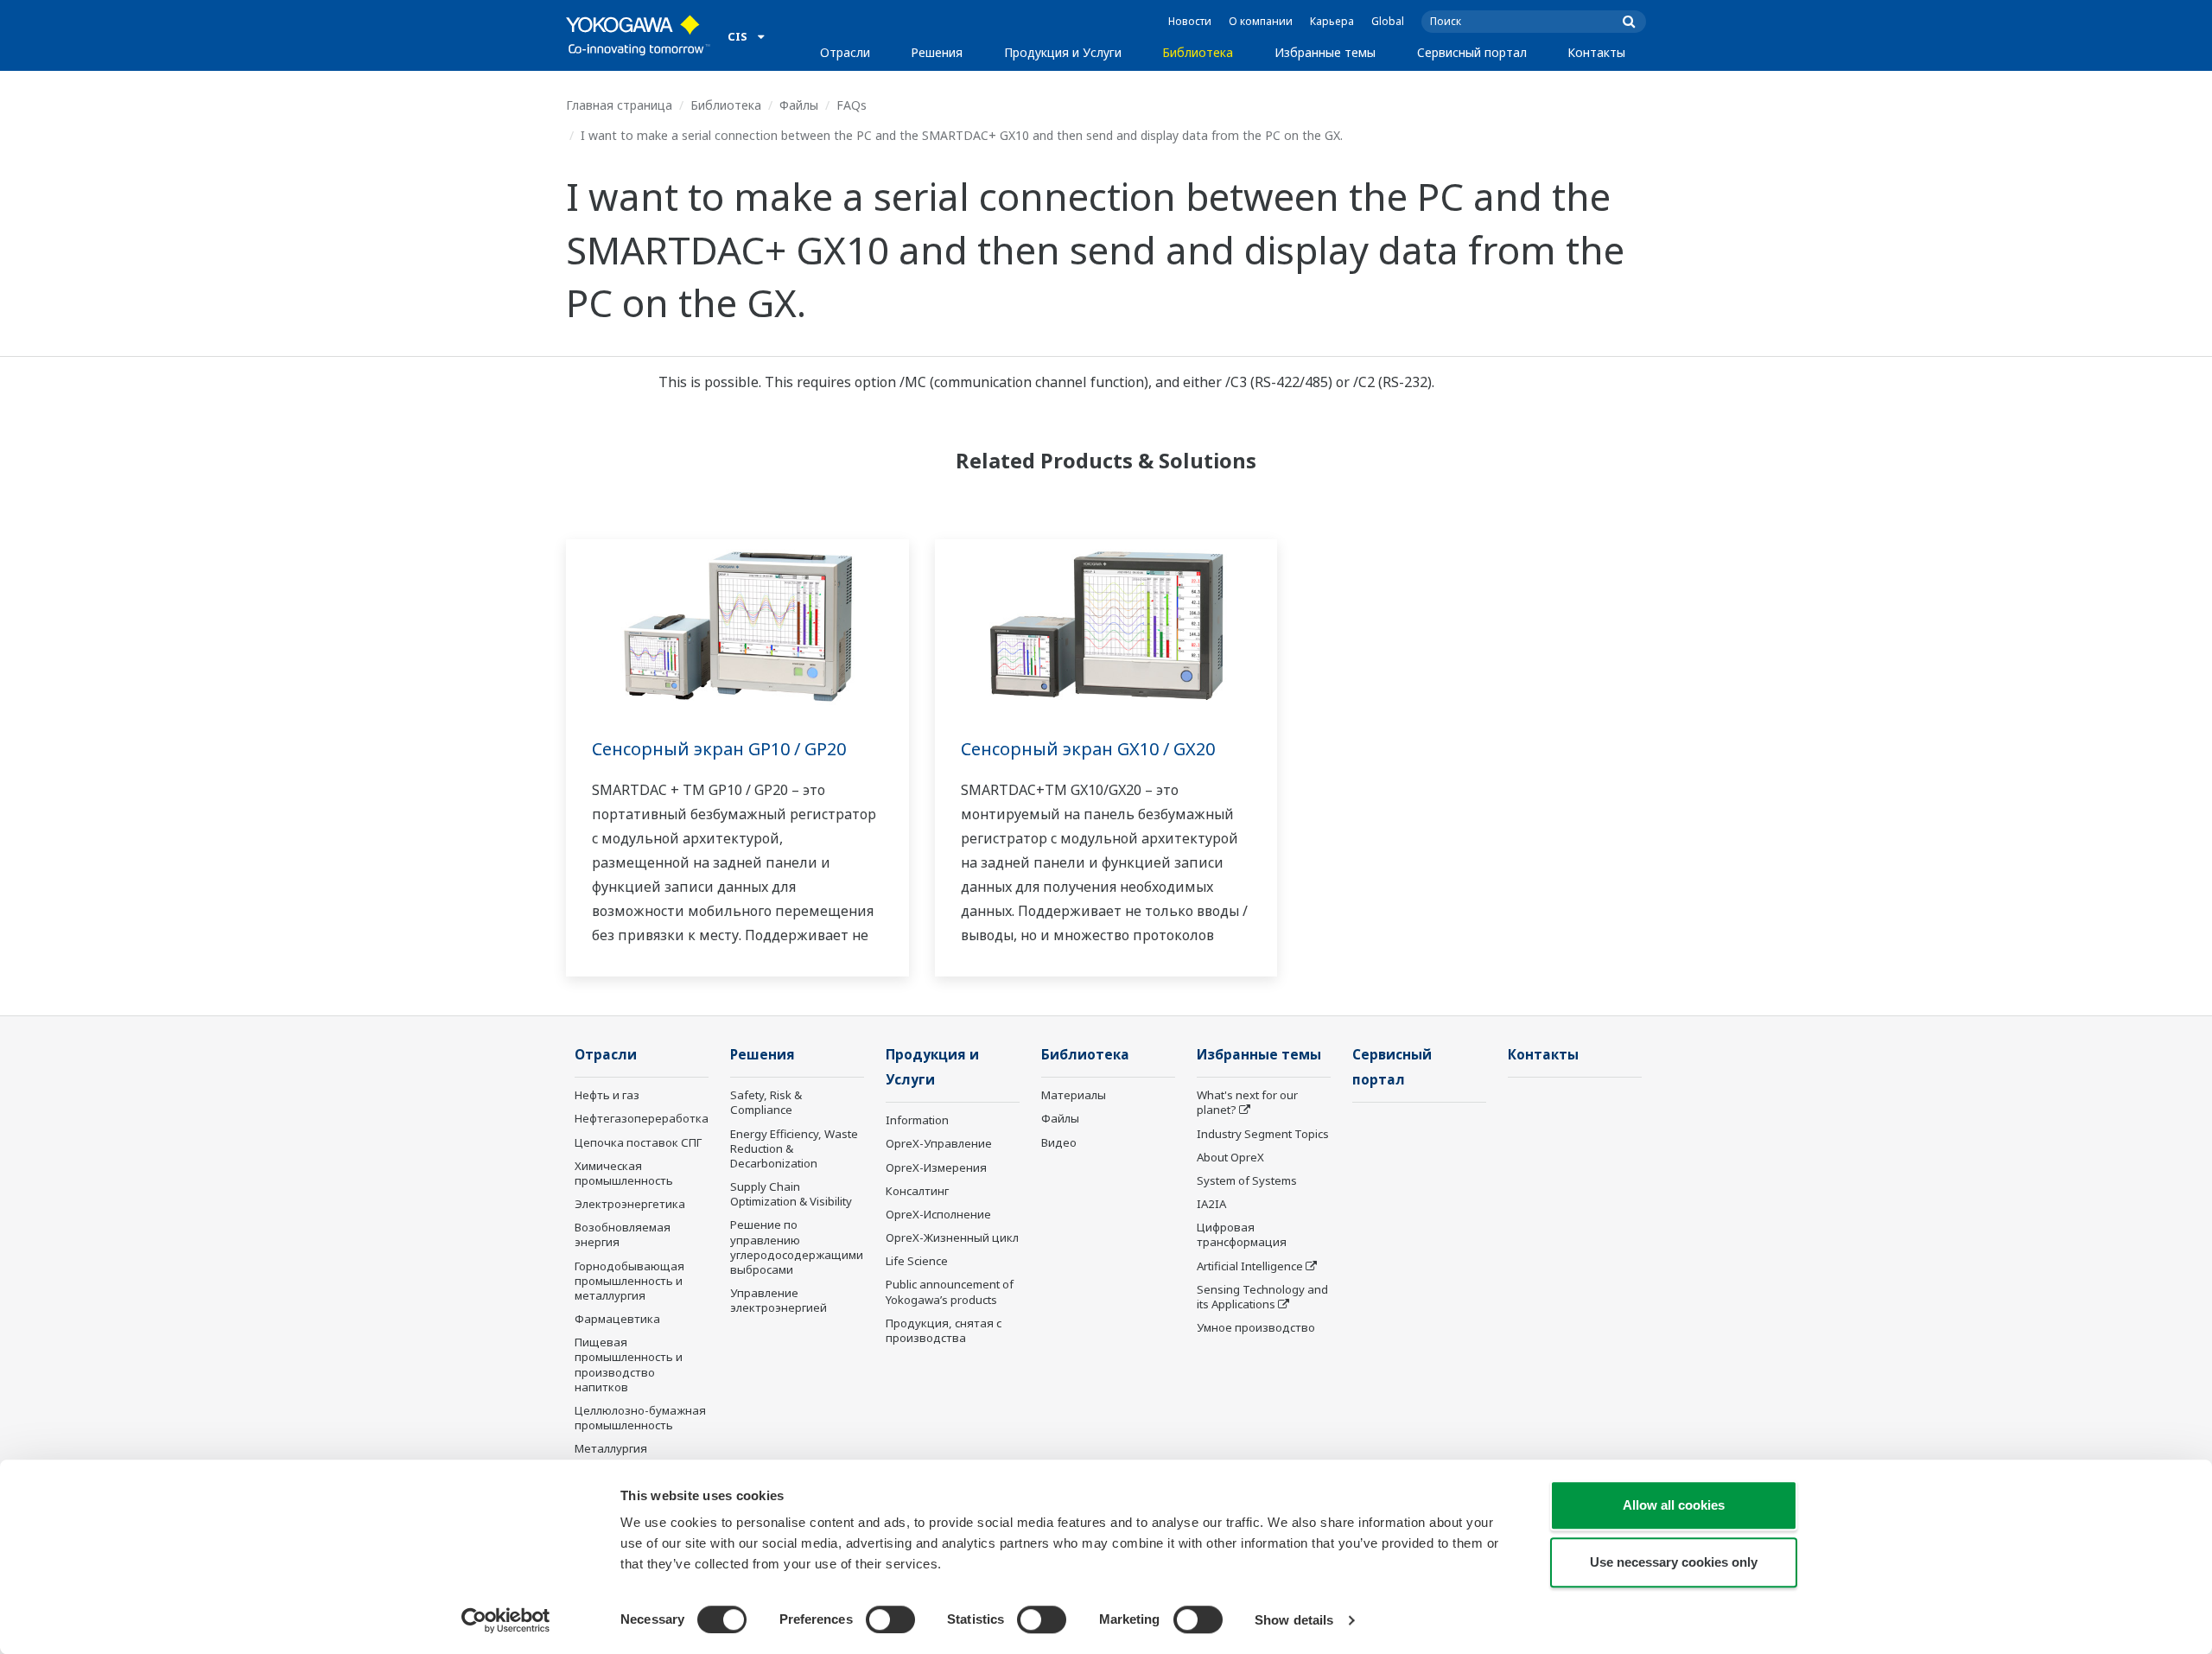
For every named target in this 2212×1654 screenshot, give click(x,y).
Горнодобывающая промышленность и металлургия (629, 1281)
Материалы (1074, 1095)
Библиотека (1198, 52)
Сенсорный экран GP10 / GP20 (719, 749)
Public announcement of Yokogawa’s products (950, 1291)
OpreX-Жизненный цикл (952, 1237)
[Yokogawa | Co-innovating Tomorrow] (638, 35)
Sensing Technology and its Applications (1262, 1297)
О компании (1261, 21)
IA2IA (1211, 1204)
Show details (1294, 1620)
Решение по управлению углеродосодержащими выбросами (797, 1247)
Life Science (917, 1261)
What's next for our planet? (1247, 1102)
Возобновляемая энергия (623, 1234)
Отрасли (845, 52)
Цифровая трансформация (1242, 1234)
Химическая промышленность (624, 1173)
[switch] (890, 1619)
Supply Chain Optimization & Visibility (791, 1194)
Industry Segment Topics (1263, 1134)
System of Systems (1247, 1180)
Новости (1190, 21)
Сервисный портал (1472, 52)
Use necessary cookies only (1674, 1562)
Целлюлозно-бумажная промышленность (640, 1418)
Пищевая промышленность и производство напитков (629, 1364)
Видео (1059, 1142)
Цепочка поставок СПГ (638, 1142)
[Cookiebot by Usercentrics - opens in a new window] (506, 1620)
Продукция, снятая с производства (944, 1330)
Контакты (1596, 52)
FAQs (852, 105)
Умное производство (1256, 1327)
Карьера (1332, 21)
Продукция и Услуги (1063, 52)
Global (1388, 21)
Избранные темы (1325, 52)
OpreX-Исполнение (938, 1214)
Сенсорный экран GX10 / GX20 (1088, 749)
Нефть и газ (607, 1095)
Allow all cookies (1674, 1505)
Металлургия (611, 1448)
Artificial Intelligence (1250, 1266)
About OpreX (1230, 1157)
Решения (937, 52)
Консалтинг (917, 1191)
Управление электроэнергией (779, 1300)
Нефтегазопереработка (642, 1118)
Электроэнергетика (630, 1204)
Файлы (799, 105)
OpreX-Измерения (936, 1167)
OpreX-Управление (939, 1143)
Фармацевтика (617, 1319)
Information (917, 1120)
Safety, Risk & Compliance (766, 1102)
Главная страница (619, 105)
